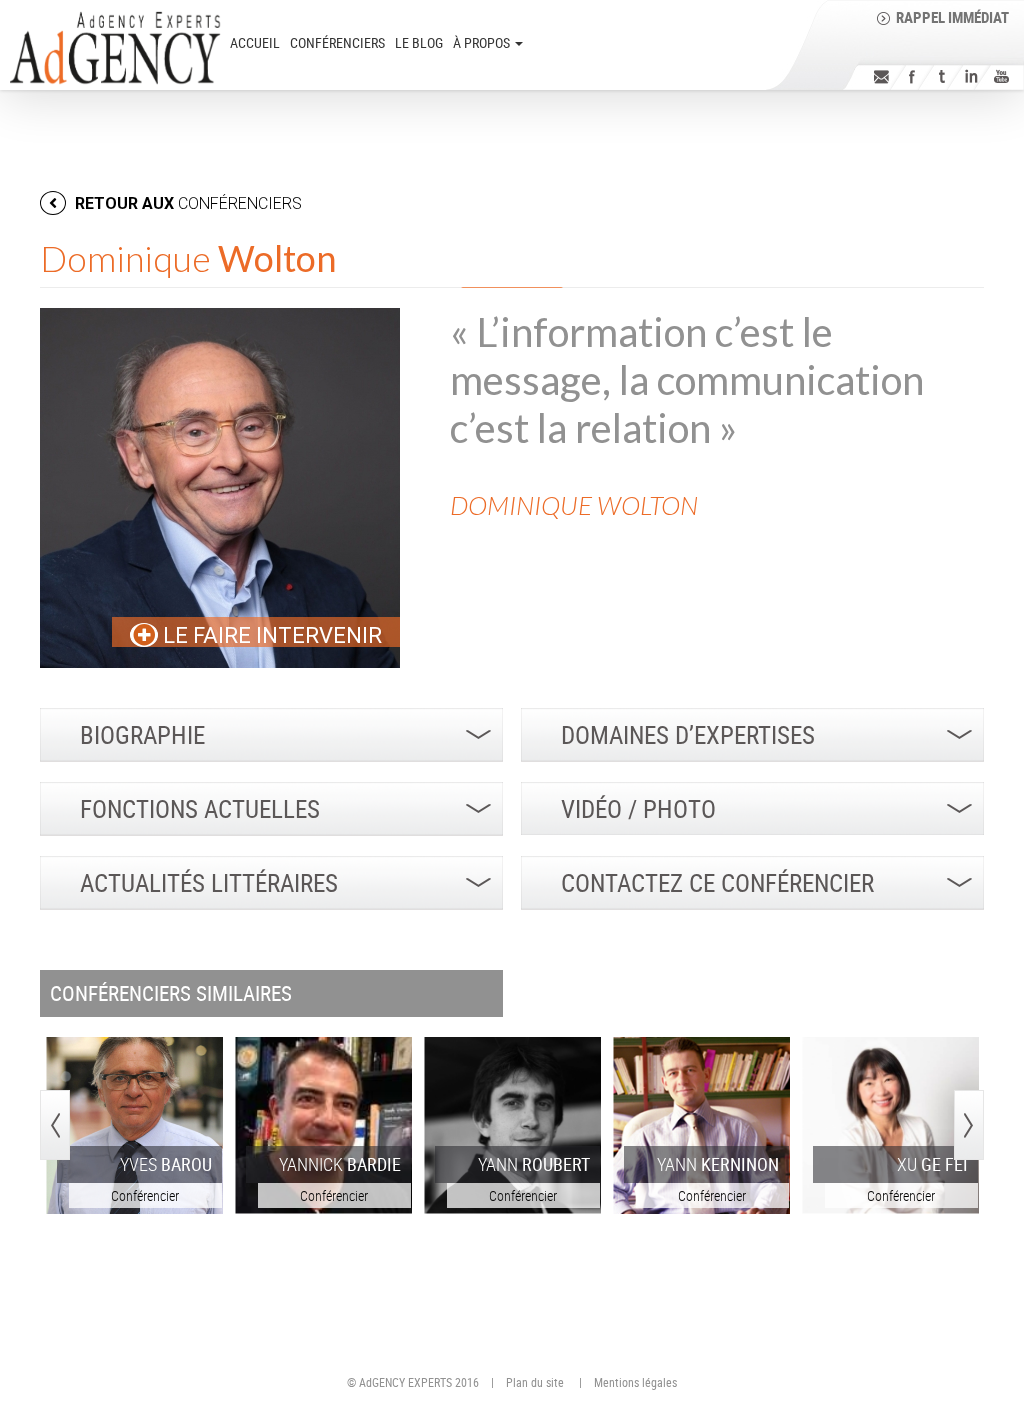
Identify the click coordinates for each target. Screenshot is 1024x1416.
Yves (166, 1164)
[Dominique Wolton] (220, 488)
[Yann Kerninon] (701, 1125)
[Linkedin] (971, 76)
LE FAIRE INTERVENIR (270, 635)
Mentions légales (635, 1382)
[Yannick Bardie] (323, 1125)
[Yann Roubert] (512, 1125)
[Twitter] (941, 76)
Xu (932, 1164)
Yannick (340, 1164)
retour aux (186, 203)
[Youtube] (1001, 76)
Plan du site (535, 1382)
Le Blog (419, 42)
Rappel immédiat (952, 17)
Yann (534, 1164)
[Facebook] (911, 76)
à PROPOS (483, 42)
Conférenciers (337, 42)
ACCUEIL (255, 42)
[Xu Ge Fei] (890, 1125)
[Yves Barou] (134, 1125)
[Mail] (881, 76)
